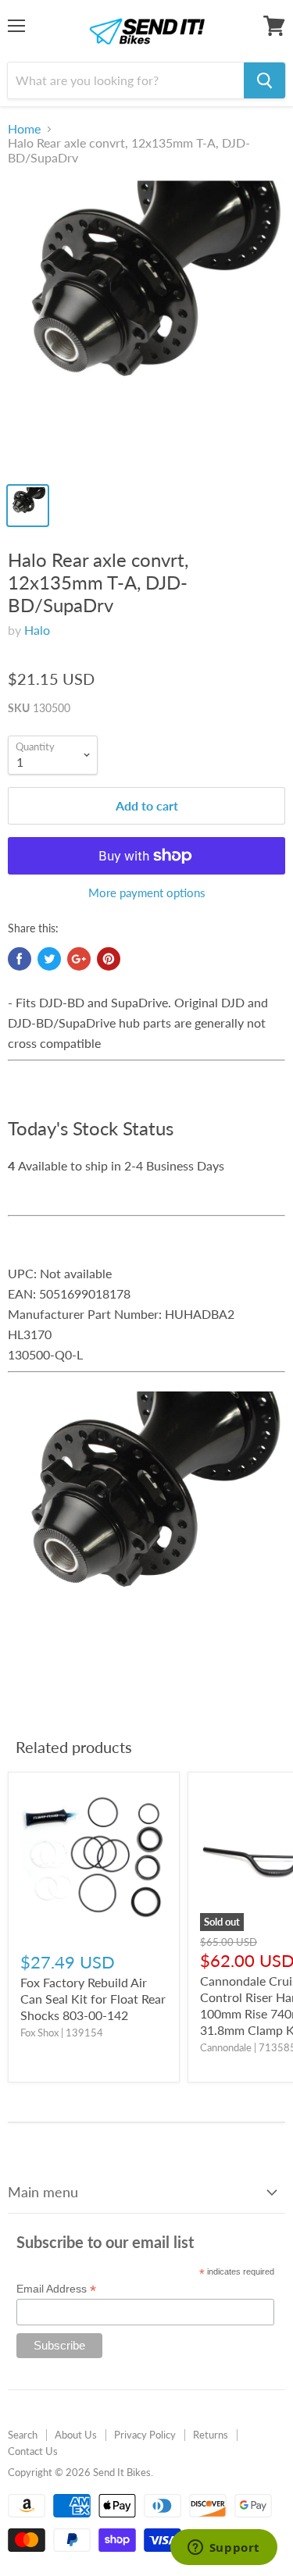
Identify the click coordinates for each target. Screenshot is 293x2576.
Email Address (56, 2289)
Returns (211, 2435)
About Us (76, 2435)
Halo (37, 630)
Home (24, 129)
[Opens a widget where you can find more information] (223, 2549)
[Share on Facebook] (20, 959)
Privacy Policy (145, 2435)
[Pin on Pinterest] (109, 959)
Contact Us (33, 2451)
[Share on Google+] (79, 959)
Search (23, 2435)
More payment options (147, 893)
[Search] (264, 80)
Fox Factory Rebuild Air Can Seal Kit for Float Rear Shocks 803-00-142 (93, 1999)
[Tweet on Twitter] (49, 959)
